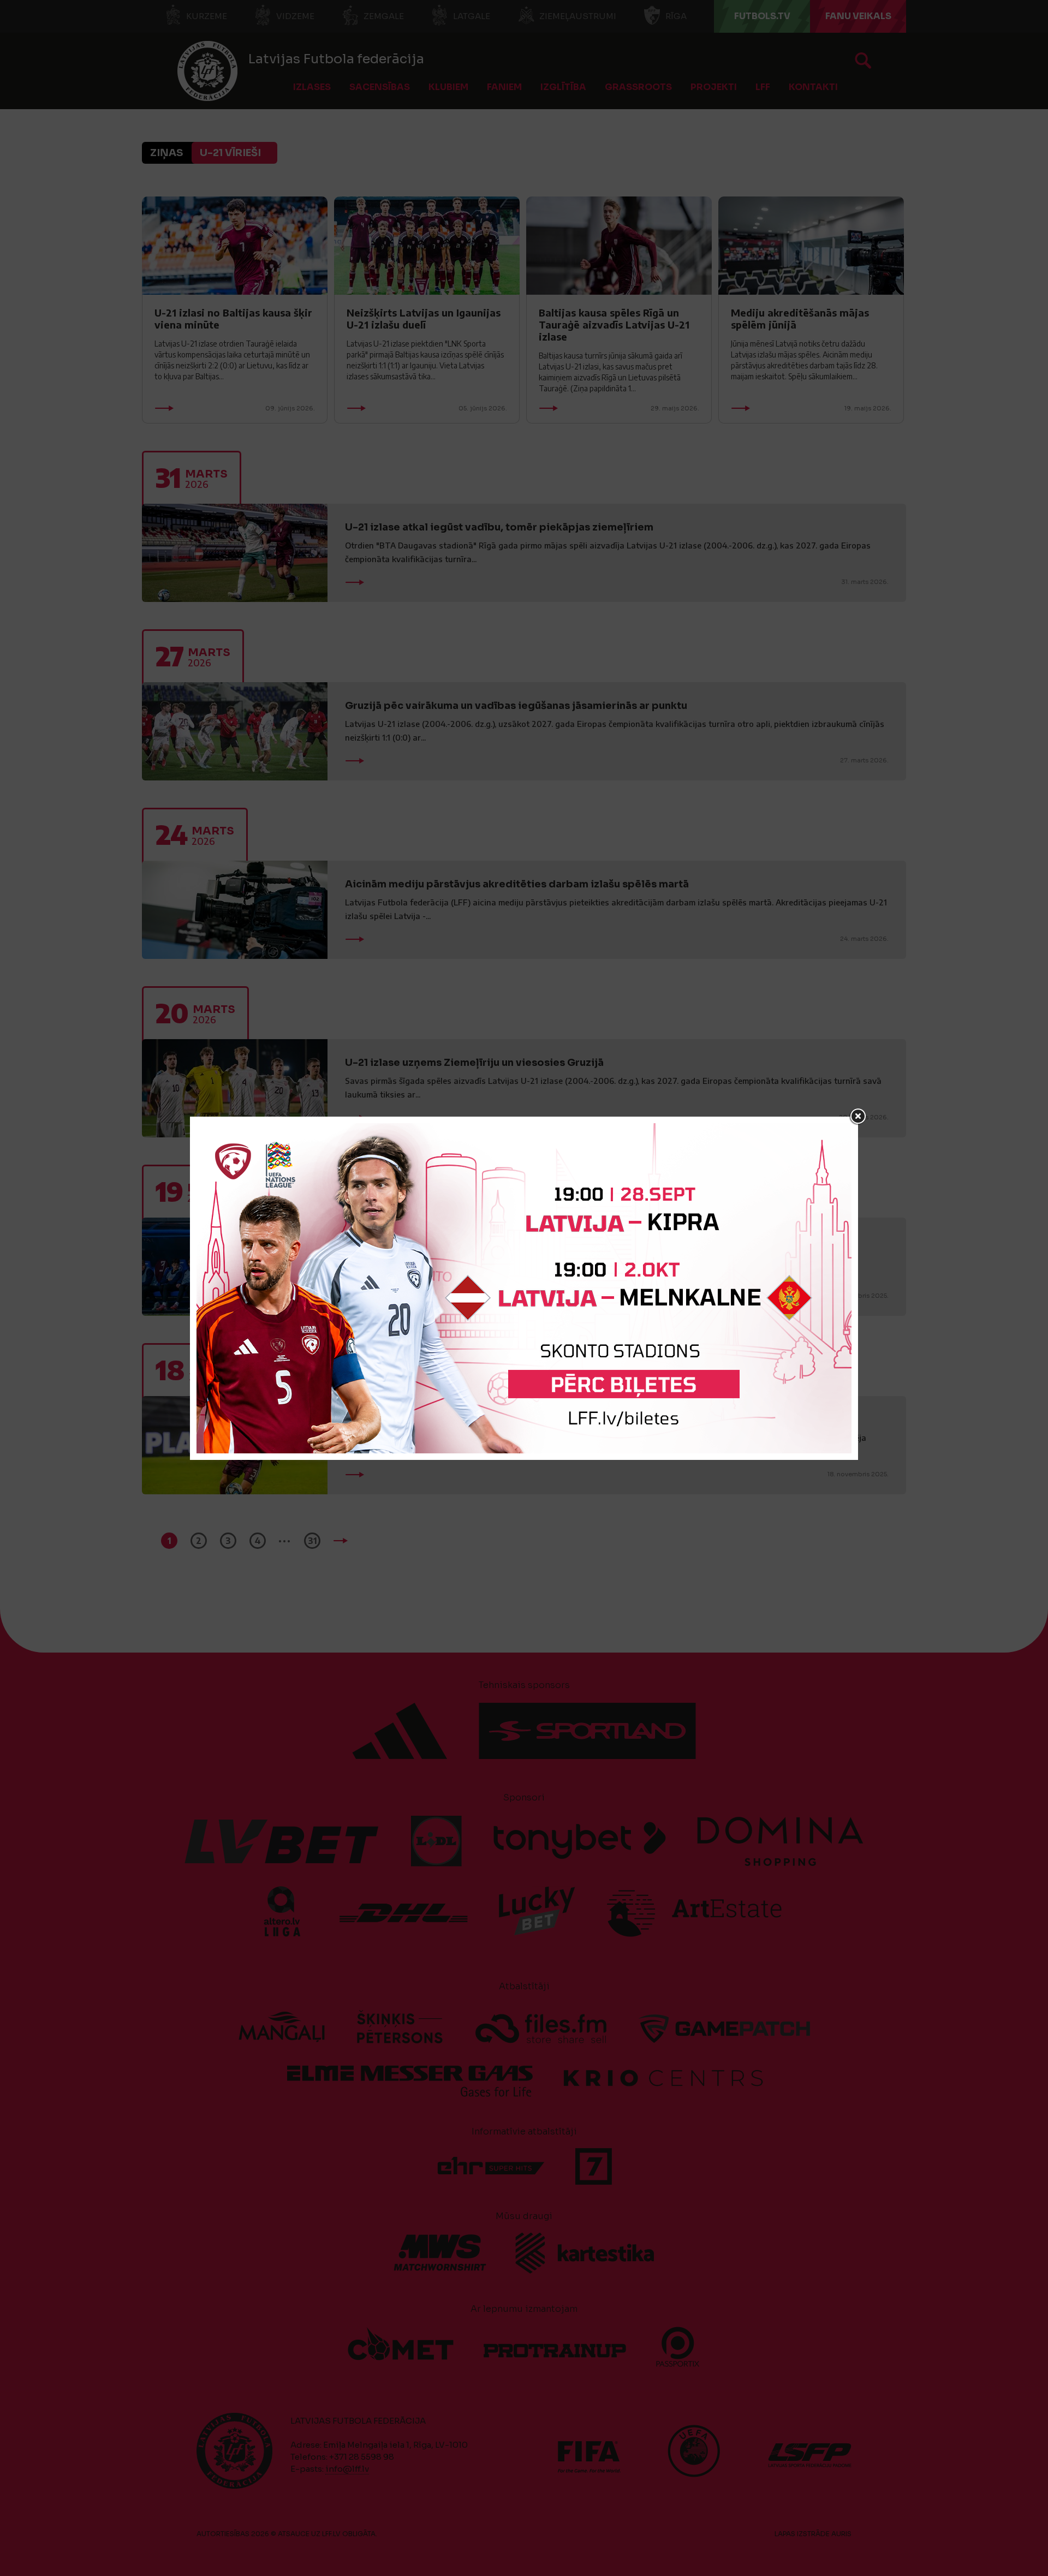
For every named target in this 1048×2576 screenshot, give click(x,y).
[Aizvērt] (858, 1117)
